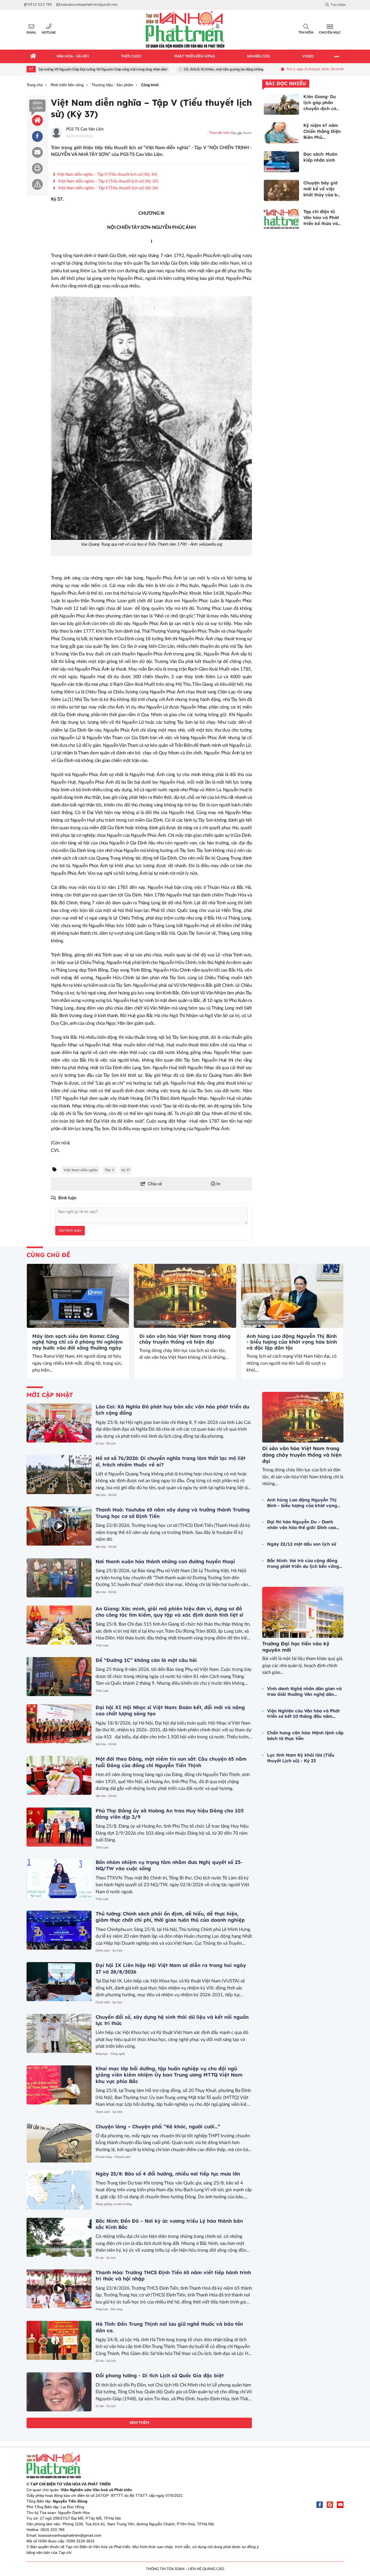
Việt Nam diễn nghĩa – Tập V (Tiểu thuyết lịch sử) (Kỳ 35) (107, 181)
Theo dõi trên (219, 133)
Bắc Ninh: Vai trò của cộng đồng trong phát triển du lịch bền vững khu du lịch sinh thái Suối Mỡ (303, 1563)
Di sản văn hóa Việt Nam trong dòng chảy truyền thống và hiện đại (185, 1339)
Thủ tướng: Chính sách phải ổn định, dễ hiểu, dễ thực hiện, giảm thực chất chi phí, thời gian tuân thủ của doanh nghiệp (170, 1917)
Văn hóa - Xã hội (106, 1495)
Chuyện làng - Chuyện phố (113, 2157)
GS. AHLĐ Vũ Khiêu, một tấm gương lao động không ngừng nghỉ (195, 70)
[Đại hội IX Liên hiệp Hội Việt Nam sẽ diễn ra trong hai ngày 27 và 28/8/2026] (59, 1982)
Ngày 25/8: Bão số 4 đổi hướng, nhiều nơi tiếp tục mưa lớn (168, 2174)
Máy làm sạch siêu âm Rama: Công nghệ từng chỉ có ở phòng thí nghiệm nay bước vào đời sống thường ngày (77, 1342)
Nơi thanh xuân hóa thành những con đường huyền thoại (165, 1561)
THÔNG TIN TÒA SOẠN (165, 2569)
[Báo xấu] (37, 184)
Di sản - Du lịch (106, 1444)
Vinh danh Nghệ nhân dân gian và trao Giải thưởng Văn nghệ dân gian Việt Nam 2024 (304, 1691)
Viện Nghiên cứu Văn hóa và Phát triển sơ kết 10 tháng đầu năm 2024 (303, 1714)
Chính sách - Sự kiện (109, 1951)
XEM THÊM (139, 2423)
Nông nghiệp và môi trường (114, 2204)
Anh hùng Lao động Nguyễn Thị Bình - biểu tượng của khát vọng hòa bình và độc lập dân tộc (292, 1342)
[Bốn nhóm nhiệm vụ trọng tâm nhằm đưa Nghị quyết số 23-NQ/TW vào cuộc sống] (59, 1879)
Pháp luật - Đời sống (109, 2309)
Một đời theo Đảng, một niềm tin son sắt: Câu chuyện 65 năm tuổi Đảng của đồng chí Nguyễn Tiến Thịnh (171, 1762)
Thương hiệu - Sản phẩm (47, 1322)
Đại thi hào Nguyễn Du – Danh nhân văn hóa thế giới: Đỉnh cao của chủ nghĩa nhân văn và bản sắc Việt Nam (302, 1525)
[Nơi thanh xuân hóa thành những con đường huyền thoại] (59, 1578)
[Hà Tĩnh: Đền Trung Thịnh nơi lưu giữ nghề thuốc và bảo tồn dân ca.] (59, 2340)
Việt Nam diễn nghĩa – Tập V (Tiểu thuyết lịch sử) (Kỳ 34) (107, 174)
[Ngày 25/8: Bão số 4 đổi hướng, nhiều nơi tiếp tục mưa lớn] (59, 2190)
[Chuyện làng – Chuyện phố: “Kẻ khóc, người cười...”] (59, 2143)
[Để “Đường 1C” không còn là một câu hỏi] (59, 1677)
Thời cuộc (102, 1646)
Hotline (49, 33)
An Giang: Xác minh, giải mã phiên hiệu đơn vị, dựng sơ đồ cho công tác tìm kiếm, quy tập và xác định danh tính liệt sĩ (169, 1612)
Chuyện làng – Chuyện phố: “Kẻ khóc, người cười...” (158, 2127)
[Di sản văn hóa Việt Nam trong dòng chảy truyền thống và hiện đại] (185, 1296)
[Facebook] (320, 2505)
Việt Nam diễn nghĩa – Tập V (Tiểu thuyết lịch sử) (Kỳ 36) (107, 188)
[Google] (330, 2505)
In (218, 1184)
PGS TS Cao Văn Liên (85, 129)
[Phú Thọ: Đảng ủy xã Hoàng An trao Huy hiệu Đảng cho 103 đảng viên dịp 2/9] (59, 1827)
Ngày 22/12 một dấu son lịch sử (302, 1544)
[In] (37, 168)
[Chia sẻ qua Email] (37, 152)
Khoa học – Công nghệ (110, 2054)
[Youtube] (340, 2505)
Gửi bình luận (70, 1231)
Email (31, 33)
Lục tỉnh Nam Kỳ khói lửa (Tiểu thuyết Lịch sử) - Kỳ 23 (301, 1758)
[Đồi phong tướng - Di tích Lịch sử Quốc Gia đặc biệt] (59, 2392)
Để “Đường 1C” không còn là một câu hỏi (146, 1660)
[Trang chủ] (33, 56)
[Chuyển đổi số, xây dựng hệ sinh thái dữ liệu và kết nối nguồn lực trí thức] (59, 2033)
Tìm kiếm (306, 33)
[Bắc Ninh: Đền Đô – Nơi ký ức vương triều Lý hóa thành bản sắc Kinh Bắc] (59, 2237)
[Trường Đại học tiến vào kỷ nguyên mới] (303, 1612)
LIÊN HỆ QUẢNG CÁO (206, 2569)
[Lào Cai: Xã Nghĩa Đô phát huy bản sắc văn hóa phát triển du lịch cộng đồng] (59, 1423)
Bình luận (38, 106)
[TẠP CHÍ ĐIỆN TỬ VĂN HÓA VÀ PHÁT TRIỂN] (185, 30)
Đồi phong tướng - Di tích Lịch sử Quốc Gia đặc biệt (160, 2375)
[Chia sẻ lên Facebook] (37, 136)
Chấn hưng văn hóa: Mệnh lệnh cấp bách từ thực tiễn (305, 1736)
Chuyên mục (330, 33)
